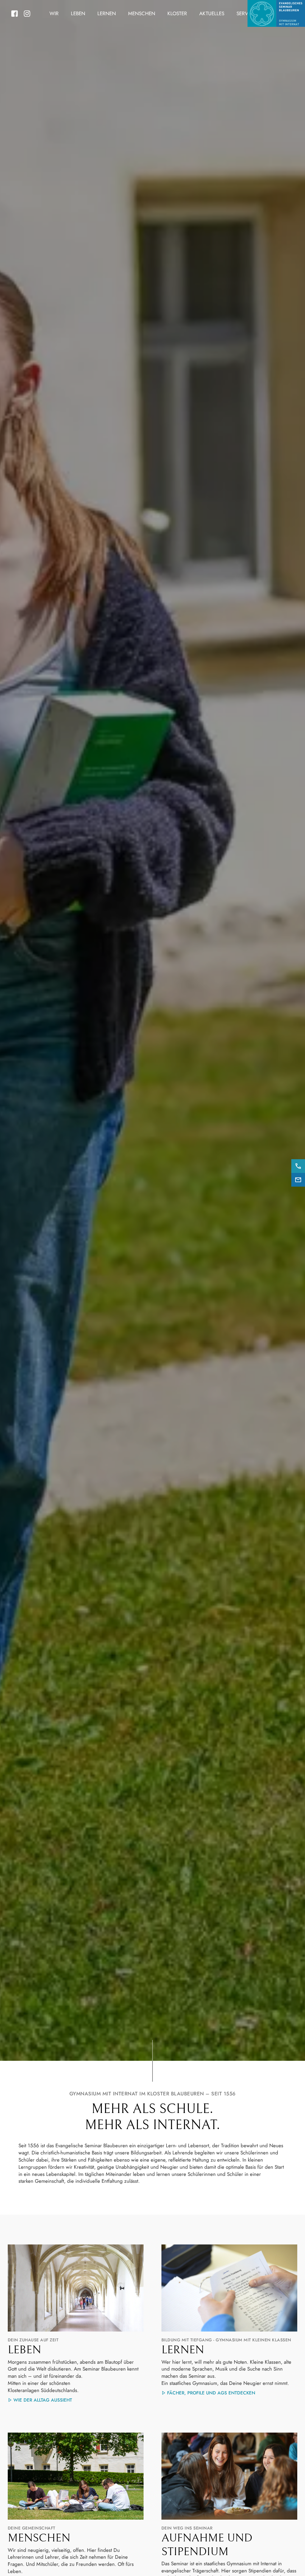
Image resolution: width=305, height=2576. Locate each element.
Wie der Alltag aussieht (43, 2400)
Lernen (107, 13)
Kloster (177, 13)
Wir (54, 13)
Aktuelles (212, 13)
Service (246, 13)
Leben (78, 13)
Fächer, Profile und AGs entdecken (211, 2393)
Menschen (142, 13)
